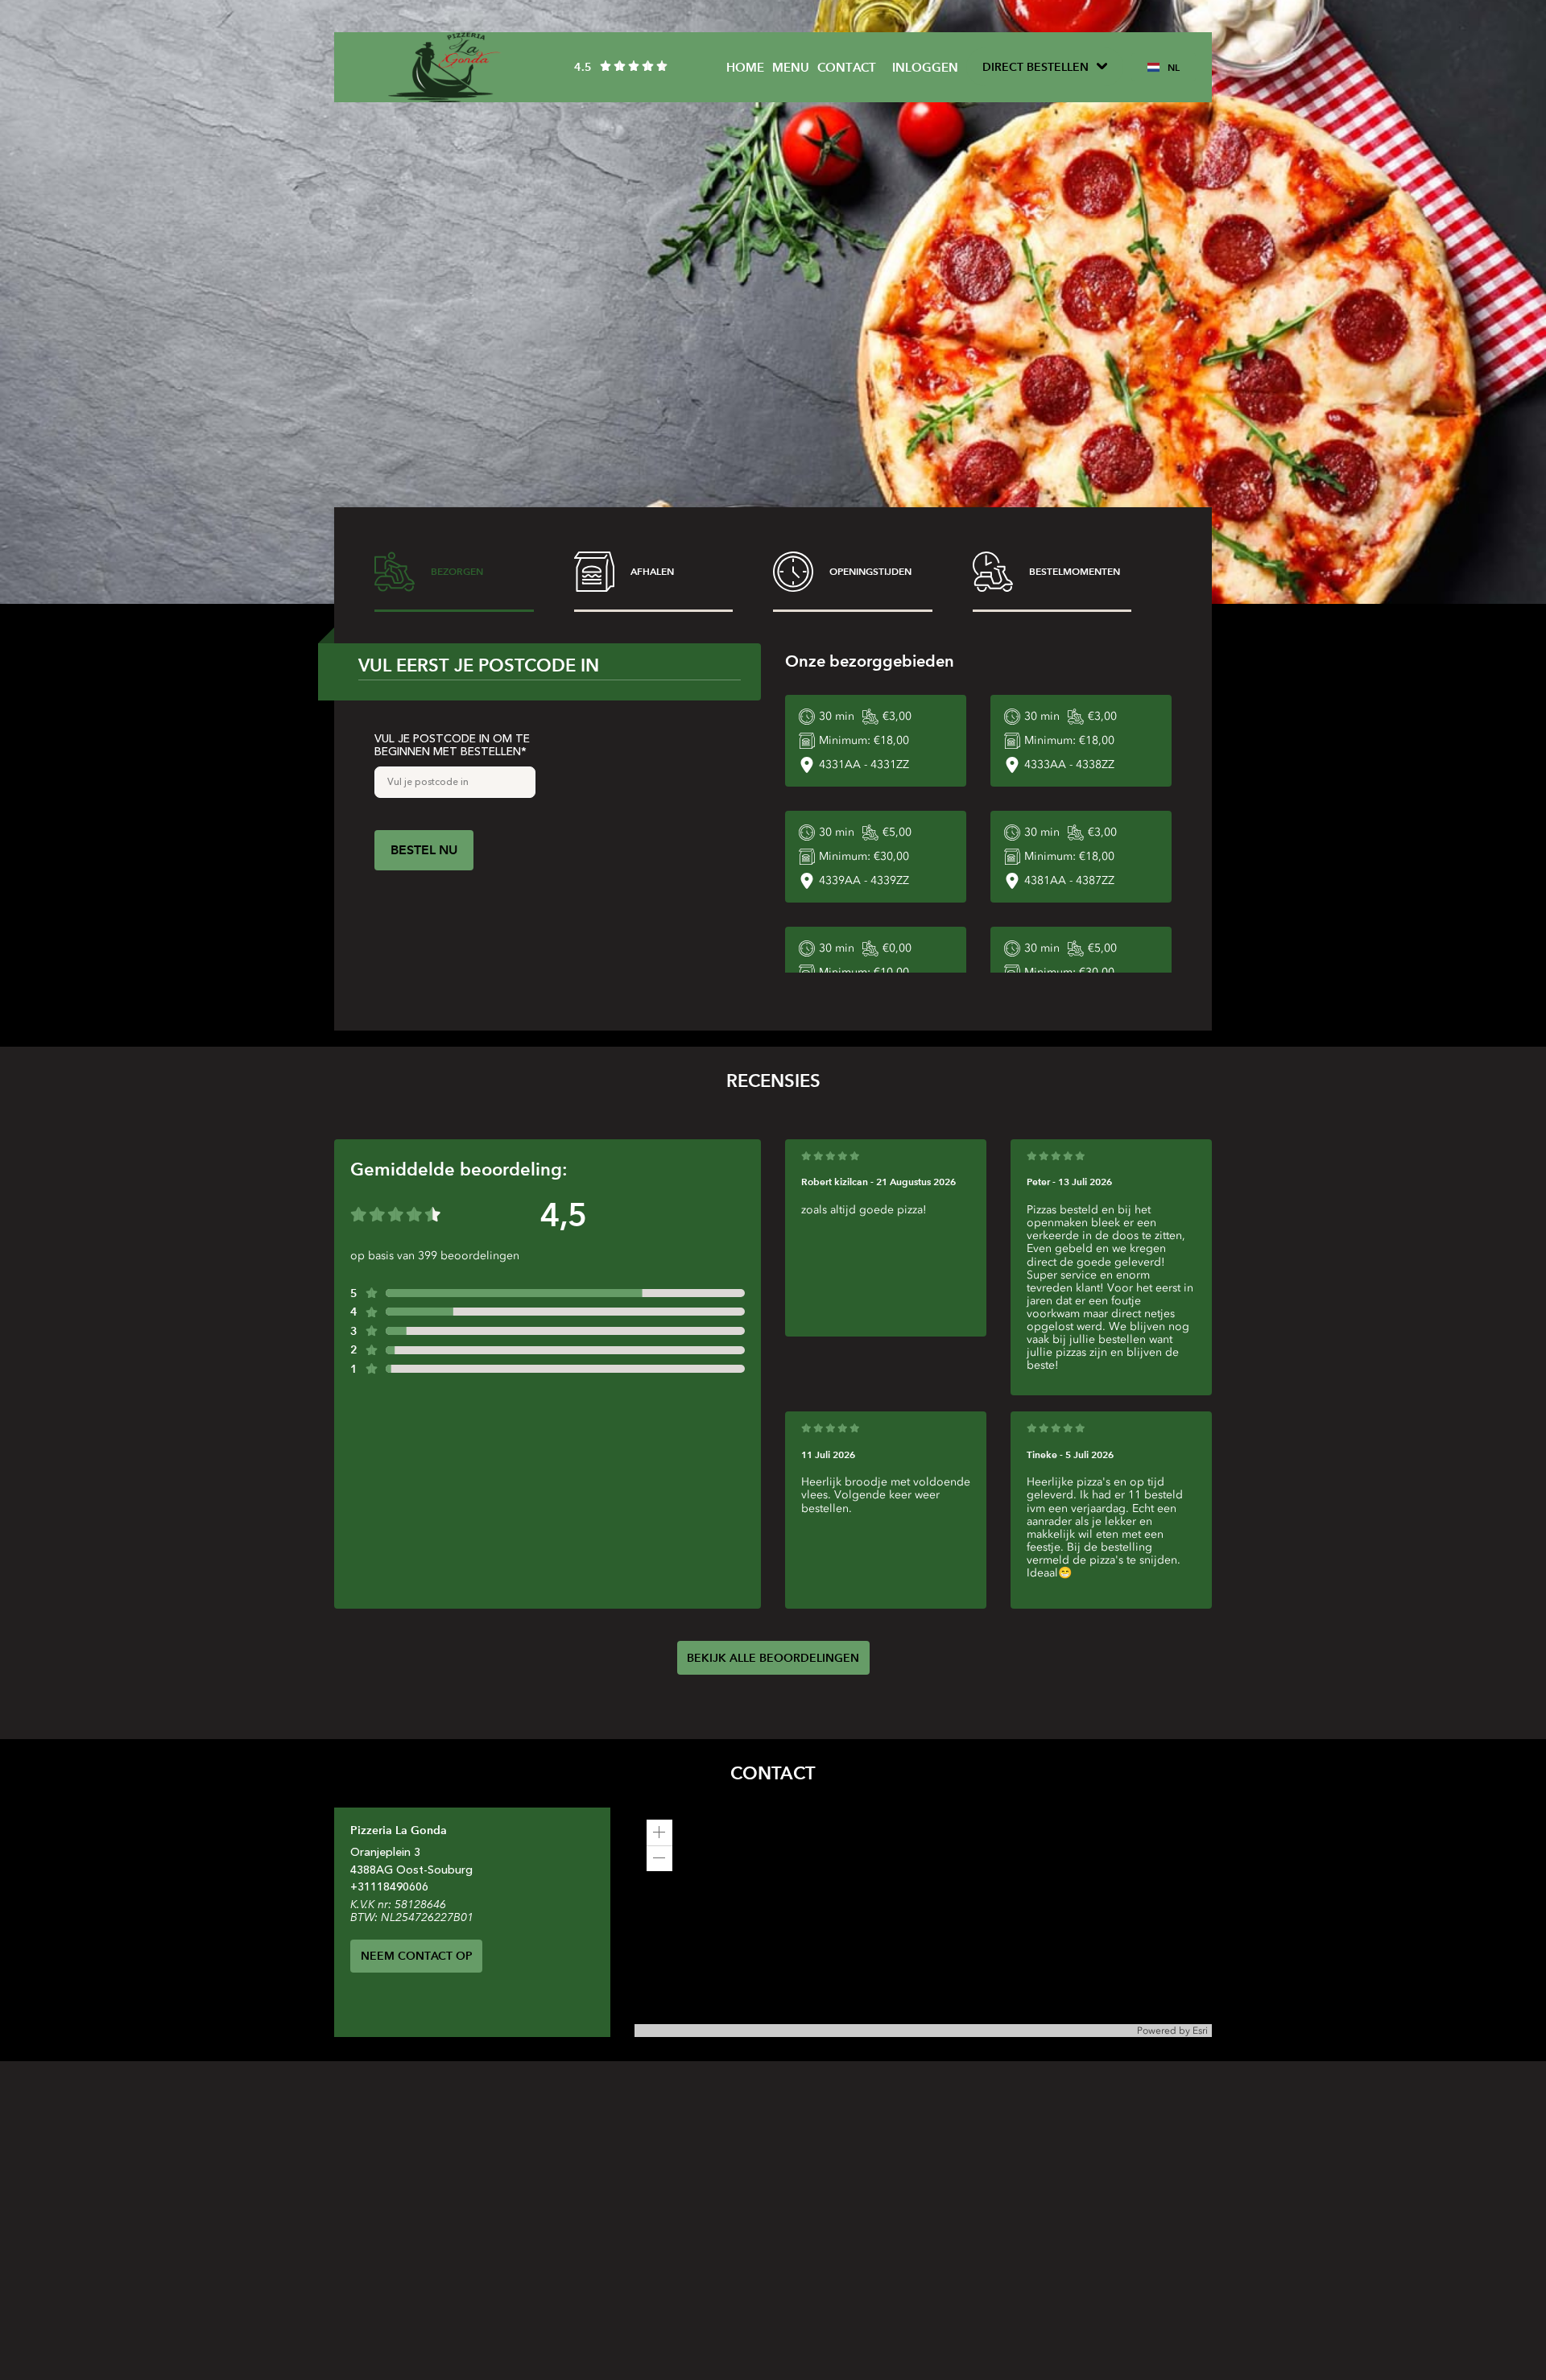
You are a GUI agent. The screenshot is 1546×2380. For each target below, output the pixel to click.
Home (745, 67)
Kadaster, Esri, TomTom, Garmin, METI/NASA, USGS (752, 2030)
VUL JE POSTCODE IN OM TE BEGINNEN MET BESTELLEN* (452, 746)
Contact (847, 67)
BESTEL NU (424, 850)
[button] (659, 1833)
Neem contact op (417, 1956)
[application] (923, 1922)
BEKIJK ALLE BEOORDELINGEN (773, 1658)
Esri (1200, 2031)
